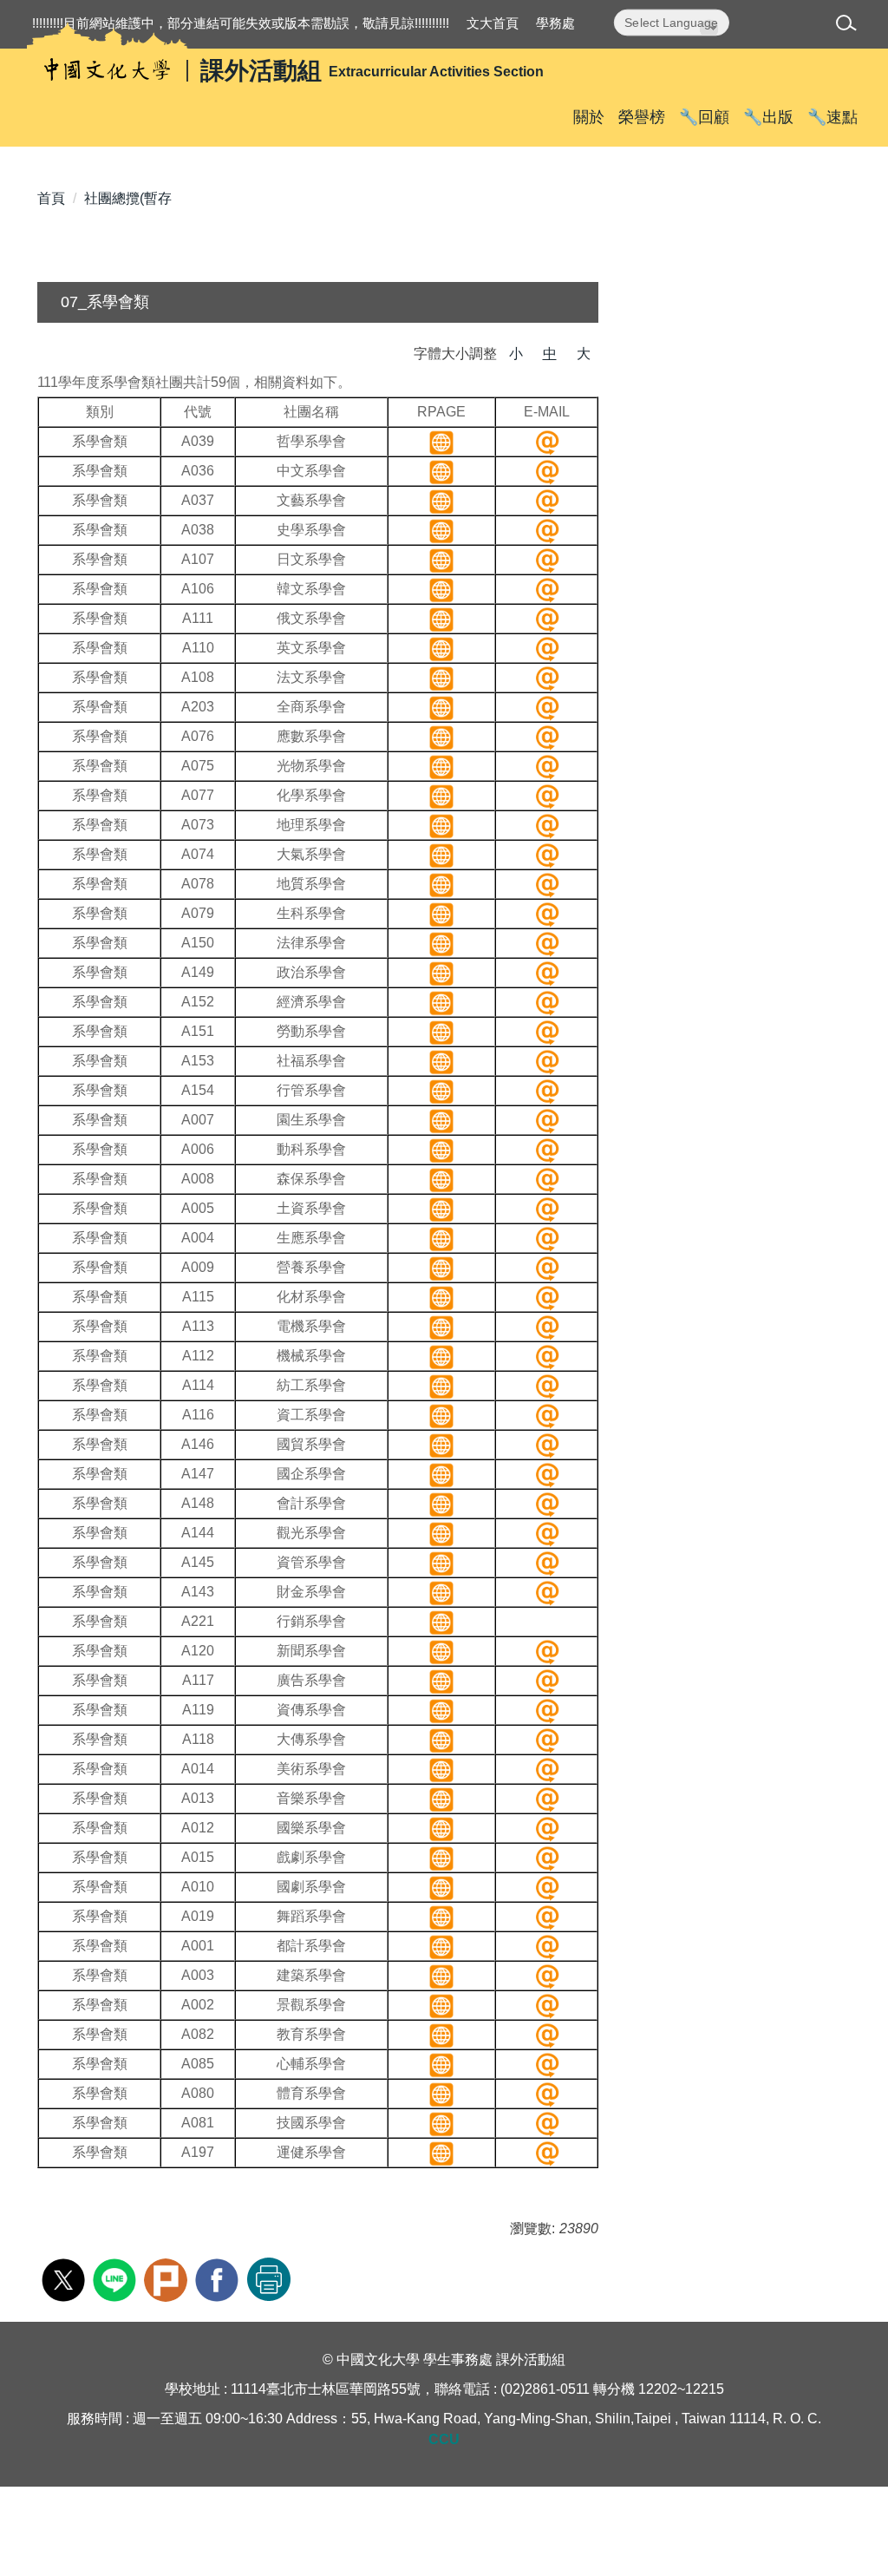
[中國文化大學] (107, 70)
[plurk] (168, 2278)
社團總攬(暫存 (128, 198)
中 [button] (550, 354)
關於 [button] (589, 117)
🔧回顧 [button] (704, 117)
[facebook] (219, 2278)
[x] (65, 2278)
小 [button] (516, 354)
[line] (117, 2278)
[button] (849, 26)
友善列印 (269, 2279)
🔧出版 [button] (768, 117)
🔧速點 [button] (832, 117)
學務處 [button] (555, 23)
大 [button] (584, 354)
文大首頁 (493, 23)
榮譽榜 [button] (642, 117)
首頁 (51, 198)
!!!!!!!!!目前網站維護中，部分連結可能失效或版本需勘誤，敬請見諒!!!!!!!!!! (241, 23)
